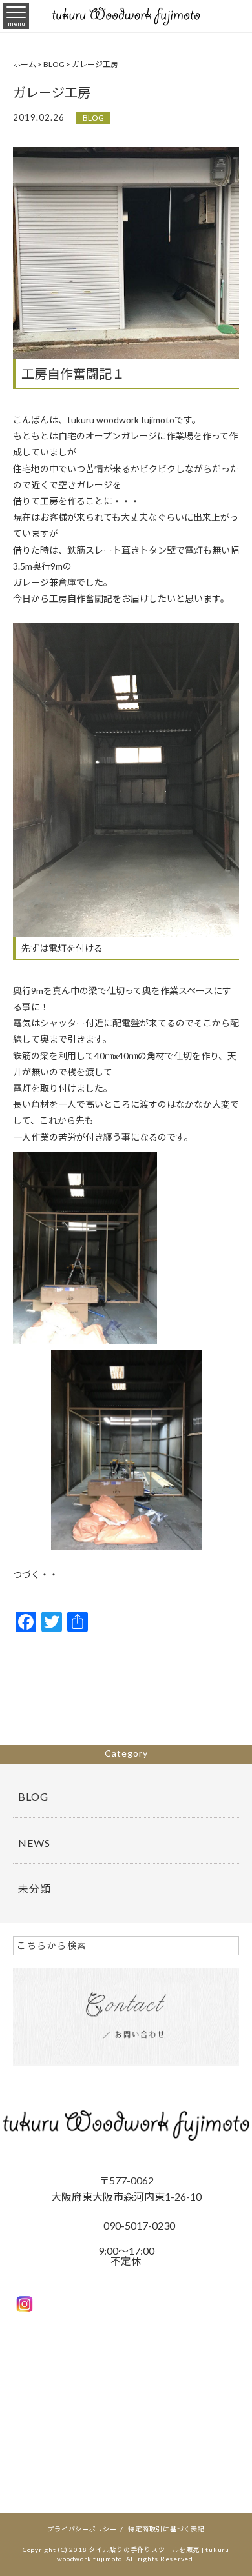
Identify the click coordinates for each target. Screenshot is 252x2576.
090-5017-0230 (139, 2225)
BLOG (93, 118)
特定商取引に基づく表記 (166, 2529)
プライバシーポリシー (82, 2529)
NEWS (34, 1843)
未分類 (35, 1889)
